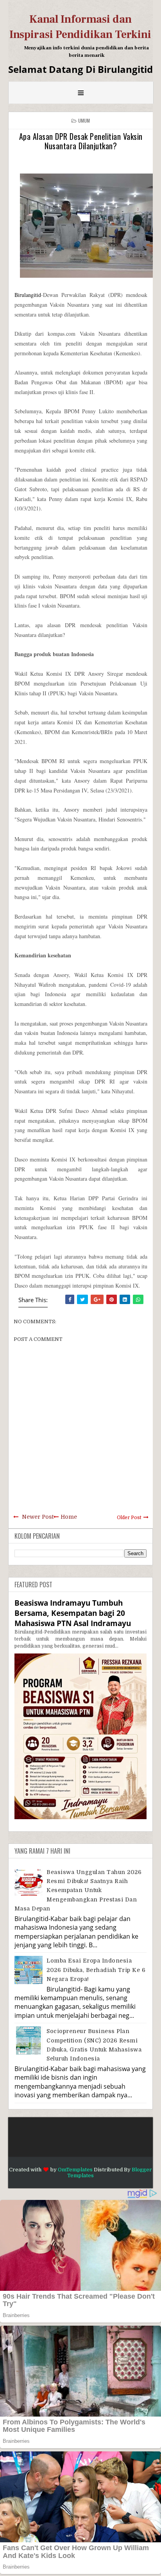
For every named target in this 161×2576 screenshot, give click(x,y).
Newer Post (38, 1517)
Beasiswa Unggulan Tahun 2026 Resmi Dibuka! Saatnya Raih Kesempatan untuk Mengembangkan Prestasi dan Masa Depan (78, 1890)
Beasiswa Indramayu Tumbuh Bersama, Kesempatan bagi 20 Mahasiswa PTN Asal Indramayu (73, 1613)
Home (69, 1517)
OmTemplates (75, 2170)
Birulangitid (28, 295)
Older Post (129, 1518)
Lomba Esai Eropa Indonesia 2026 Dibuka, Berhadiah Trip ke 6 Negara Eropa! (96, 1970)
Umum (84, 120)
